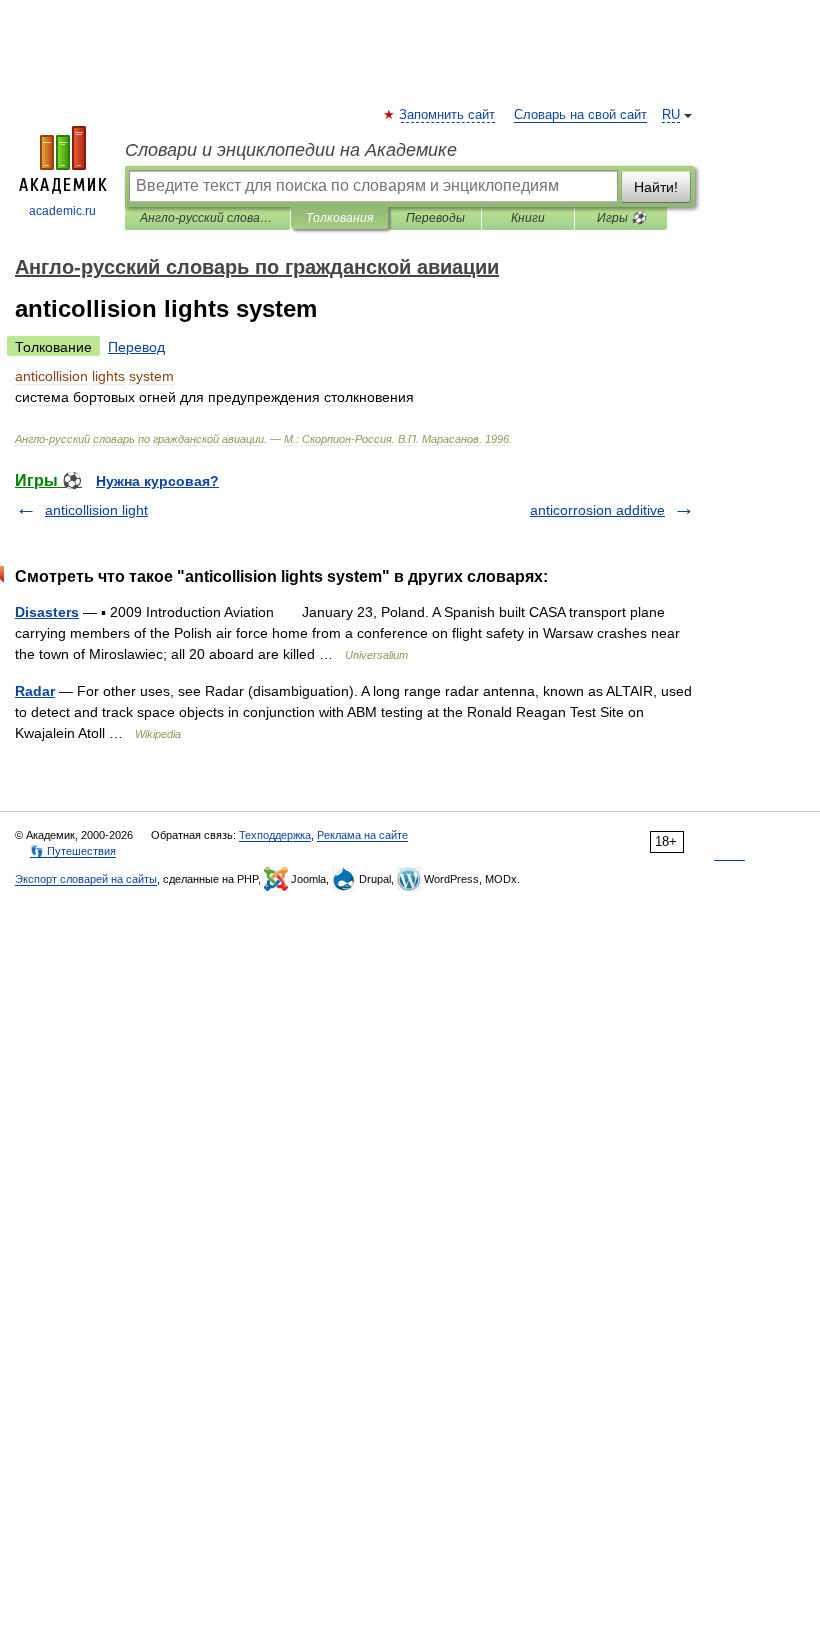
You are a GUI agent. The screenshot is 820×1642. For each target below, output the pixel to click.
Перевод (136, 347)
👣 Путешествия (73, 851)
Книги (528, 218)
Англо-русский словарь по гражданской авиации (207, 218)
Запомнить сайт (448, 115)
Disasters (47, 612)
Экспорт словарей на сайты (86, 879)
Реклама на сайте (362, 835)
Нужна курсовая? (157, 481)
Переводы (435, 218)
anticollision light (96, 510)
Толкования (339, 218)
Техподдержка (275, 835)
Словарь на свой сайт (580, 115)
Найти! (656, 187)
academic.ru (62, 211)
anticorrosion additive (597, 510)
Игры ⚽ (621, 218)
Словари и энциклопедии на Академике (291, 150)
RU (671, 115)
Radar (35, 691)
